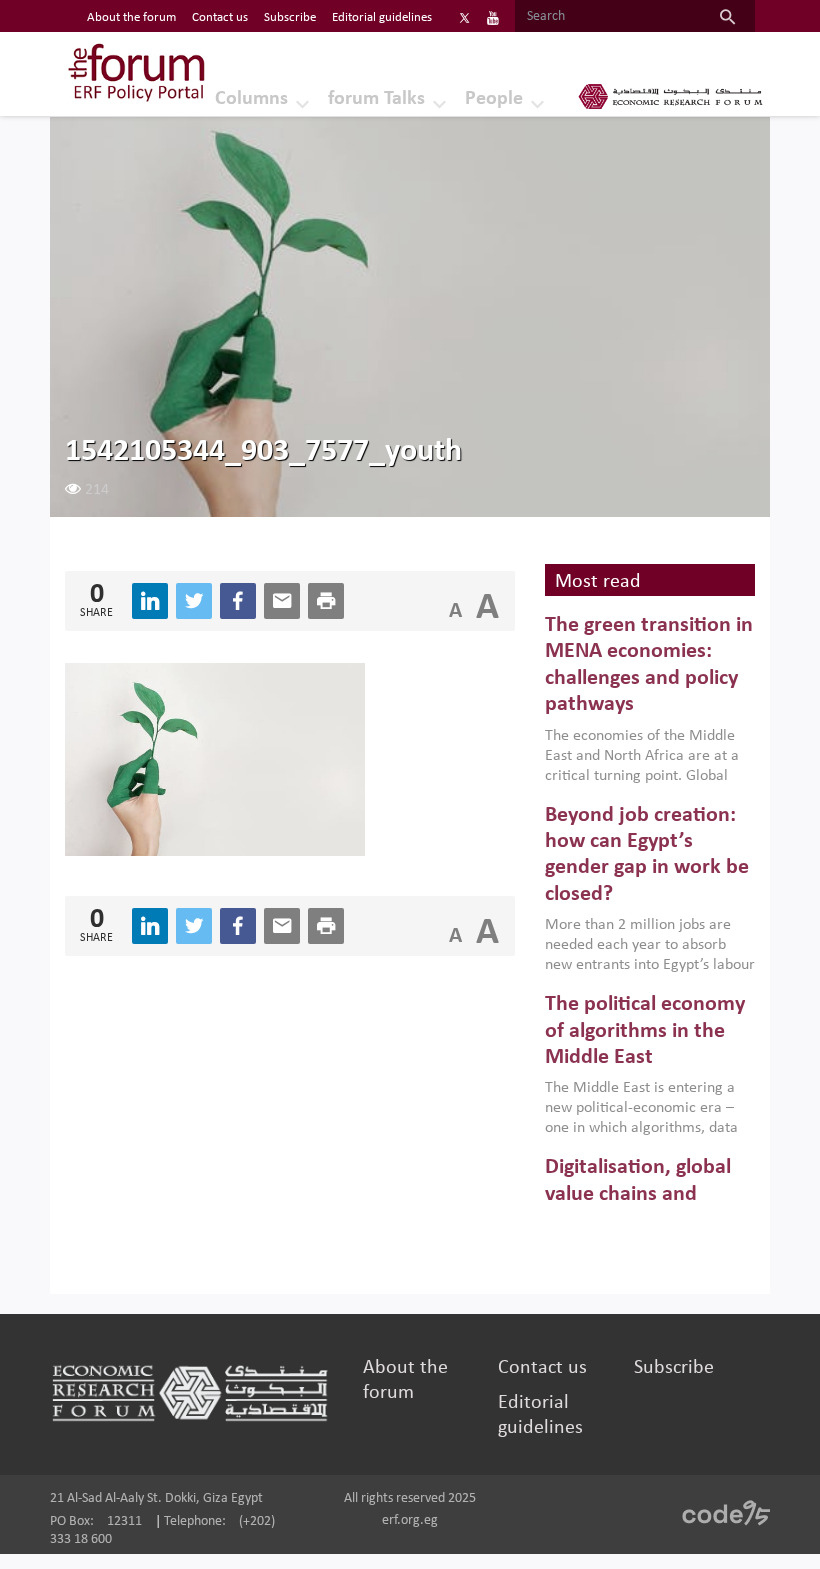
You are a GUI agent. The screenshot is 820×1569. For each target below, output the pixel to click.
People (494, 99)
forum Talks (376, 99)
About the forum (131, 17)
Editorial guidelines (382, 17)
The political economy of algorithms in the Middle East (645, 1031)
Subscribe (290, 17)
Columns (251, 99)
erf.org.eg (410, 1520)
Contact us (220, 17)
